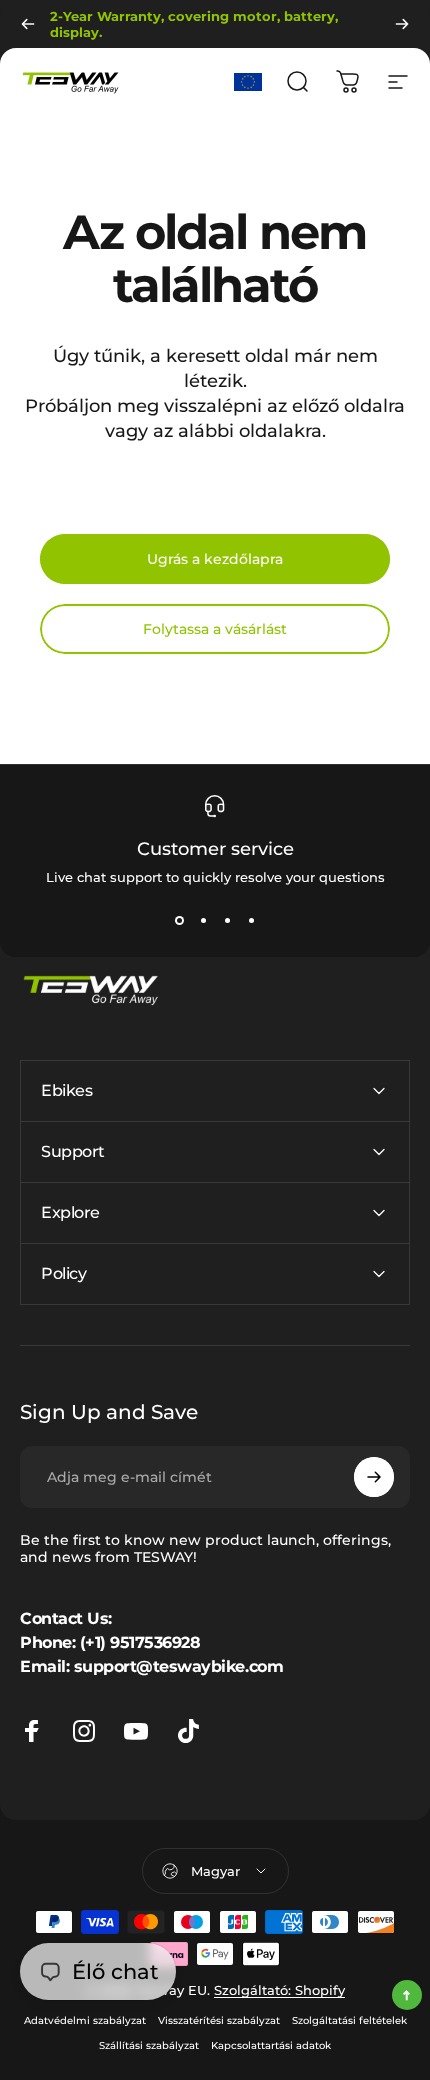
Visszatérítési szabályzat (219, 2020)
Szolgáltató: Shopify (279, 1990)
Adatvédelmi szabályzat (85, 2020)
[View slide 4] (251, 921)
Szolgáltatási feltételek (349, 2020)
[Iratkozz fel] (374, 1477)
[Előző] (28, 24)
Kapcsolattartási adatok (271, 2045)
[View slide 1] (179, 921)
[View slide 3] (227, 921)
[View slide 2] (203, 921)
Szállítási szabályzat (149, 2045)
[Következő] (402, 24)
